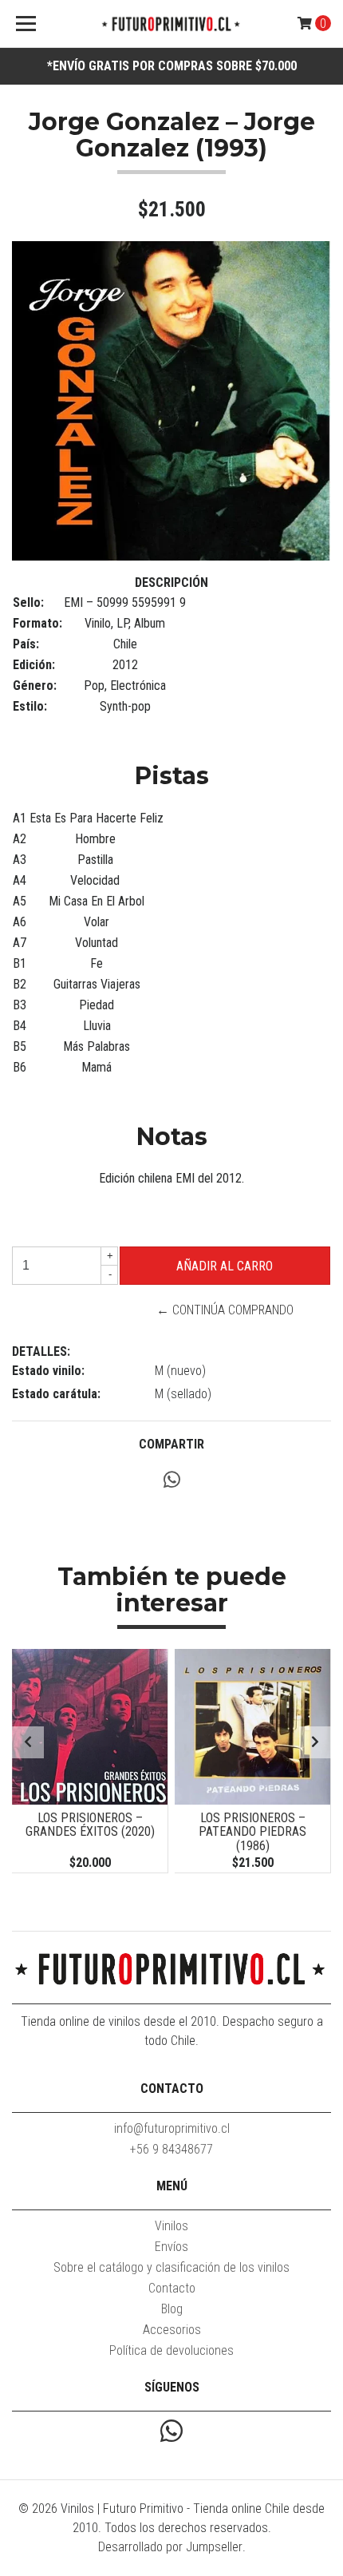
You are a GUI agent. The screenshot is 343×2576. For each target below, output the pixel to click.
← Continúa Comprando (225, 1310)
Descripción (171, 583)
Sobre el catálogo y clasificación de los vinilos (171, 2267)
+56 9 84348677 (171, 2149)
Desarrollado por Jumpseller (170, 2547)
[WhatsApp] (171, 2433)
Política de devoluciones (171, 2350)
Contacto (172, 2288)
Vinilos (171, 2226)
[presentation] (28, 1742)
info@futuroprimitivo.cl (172, 2128)
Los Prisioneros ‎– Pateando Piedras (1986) (252, 1832)
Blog (172, 2309)
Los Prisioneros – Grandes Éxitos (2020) (90, 1825)
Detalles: (41, 1351)
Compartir (171, 1444)
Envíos (171, 2247)
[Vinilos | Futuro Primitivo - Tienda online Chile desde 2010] (172, 24)
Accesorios (172, 2330)
